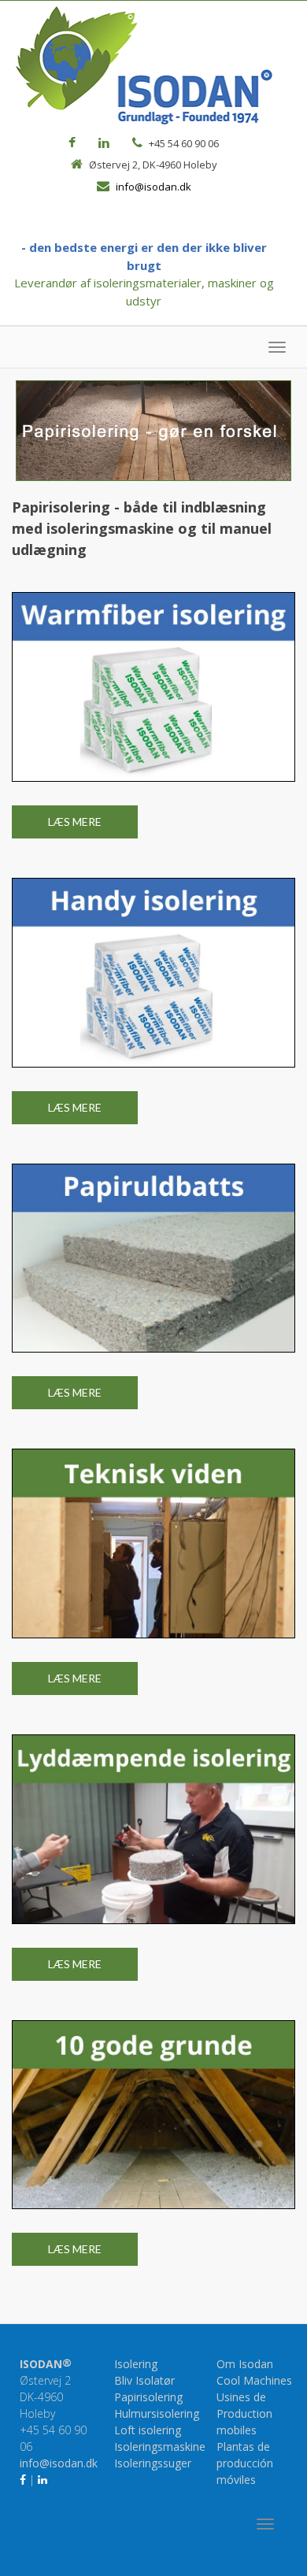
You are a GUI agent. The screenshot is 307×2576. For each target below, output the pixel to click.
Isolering (136, 2364)
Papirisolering (148, 2397)
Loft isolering (148, 2430)
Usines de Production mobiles (244, 2413)
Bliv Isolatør (144, 2380)
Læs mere (75, 822)
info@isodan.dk (153, 187)
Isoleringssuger (153, 2463)
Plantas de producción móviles (245, 2463)
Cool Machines (254, 2380)
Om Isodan (245, 2364)
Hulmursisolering (157, 2413)
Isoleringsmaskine (160, 2446)
